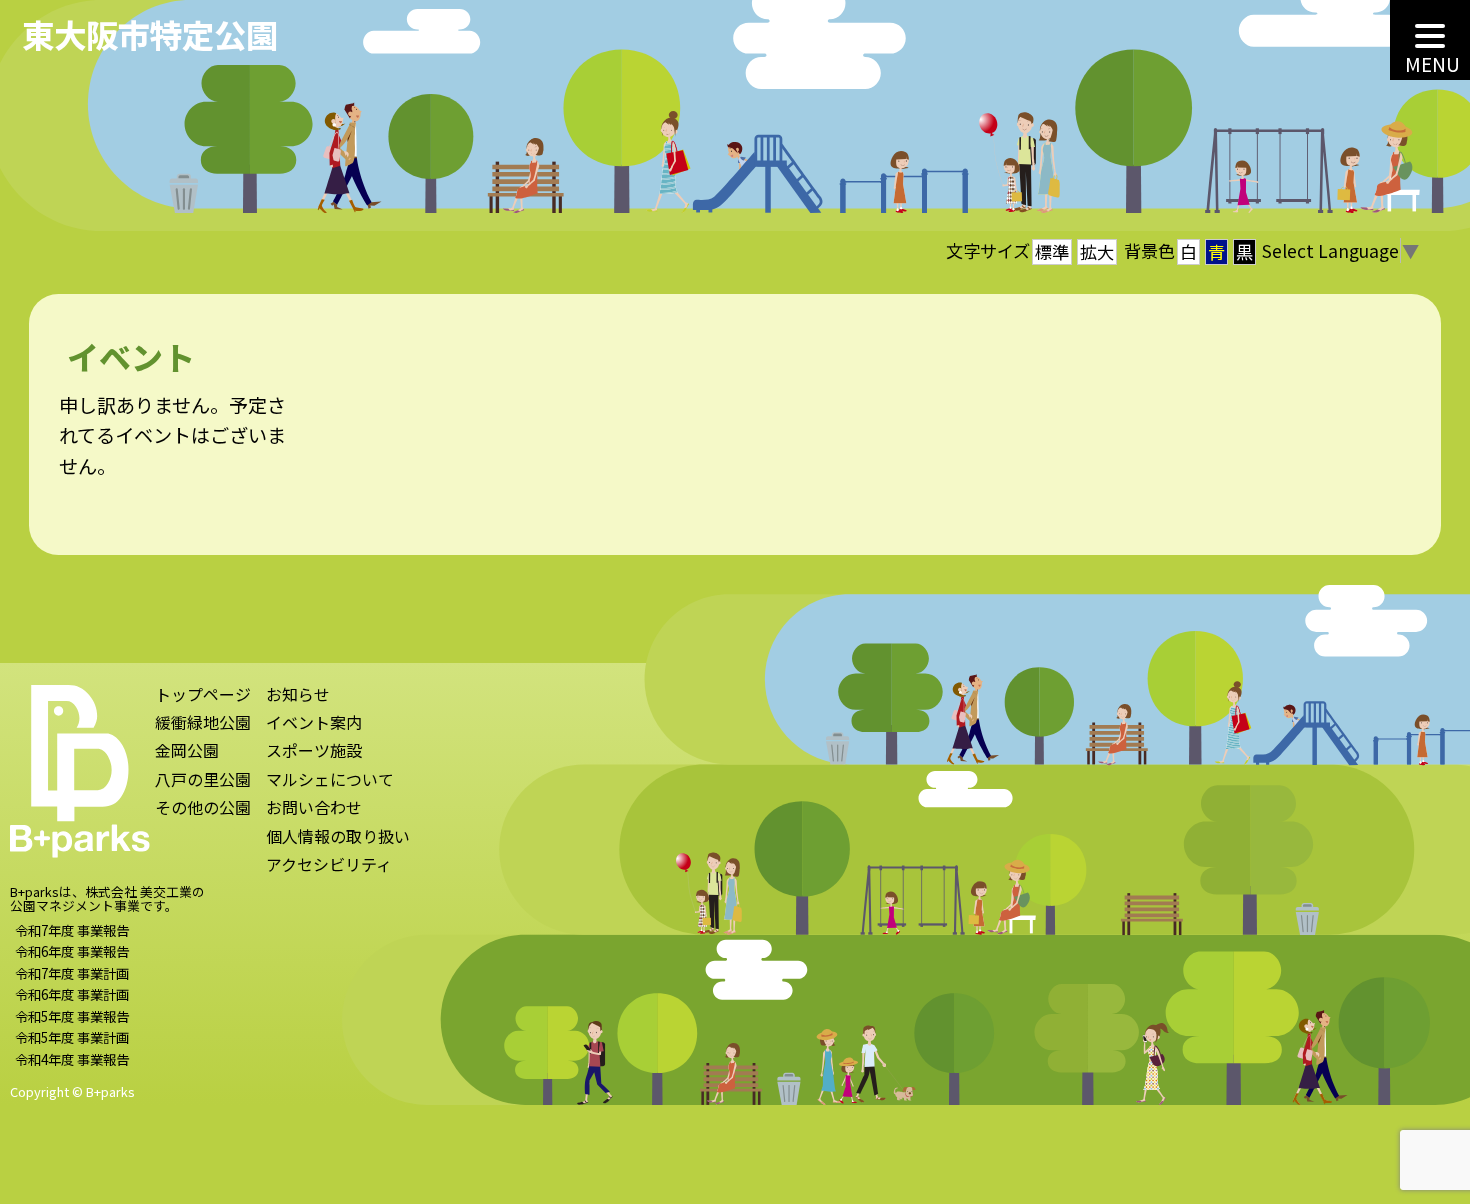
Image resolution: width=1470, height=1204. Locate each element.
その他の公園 (203, 808)
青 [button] (1216, 251)
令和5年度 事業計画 (72, 1037)
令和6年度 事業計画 (72, 994)
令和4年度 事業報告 (72, 1059)
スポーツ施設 (314, 751)
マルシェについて (330, 780)
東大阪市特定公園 (150, 33)
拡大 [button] (1097, 251)
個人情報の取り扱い (338, 837)
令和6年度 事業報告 (72, 951)
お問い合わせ (314, 808)
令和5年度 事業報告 (72, 1016)
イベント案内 (314, 723)
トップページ (203, 695)
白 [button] (1188, 251)
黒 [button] (1244, 251)
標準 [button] (1052, 251)
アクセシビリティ (329, 865)
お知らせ (298, 695)
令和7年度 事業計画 (72, 973)
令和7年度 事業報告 (72, 930)
